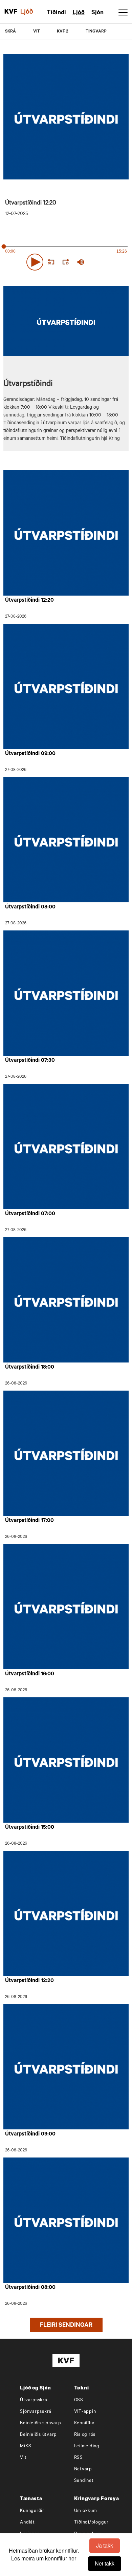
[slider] (109, 262)
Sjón (97, 13)
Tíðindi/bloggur (91, 2523)
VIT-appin (85, 2412)
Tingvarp (96, 32)
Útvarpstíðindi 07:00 (30, 1214)
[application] (66, 261)
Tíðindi (56, 13)
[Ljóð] (30, 12)
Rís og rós (85, 2435)
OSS (79, 2400)
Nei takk (105, 2563)
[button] (35, 262)
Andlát (27, 2523)
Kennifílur (85, 2423)
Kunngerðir (32, 2511)
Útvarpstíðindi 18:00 (30, 1368)
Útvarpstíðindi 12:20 (29, 601)
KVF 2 (63, 32)
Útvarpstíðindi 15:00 (30, 1828)
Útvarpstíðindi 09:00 (30, 754)
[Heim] (11, 12)
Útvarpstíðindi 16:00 (30, 1674)
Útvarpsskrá (34, 2400)
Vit (23, 2458)
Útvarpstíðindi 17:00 (29, 1521)
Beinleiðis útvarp (38, 2435)
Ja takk (105, 2545)
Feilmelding (87, 2446)
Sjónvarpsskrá (36, 2412)
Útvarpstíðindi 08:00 (30, 907)
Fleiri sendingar (66, 2326)
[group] (81, 262)
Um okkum (86, 2511)
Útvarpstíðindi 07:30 (30, 1061)
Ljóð (79, 13)
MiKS (26, 2446)
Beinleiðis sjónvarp (40, 2423)
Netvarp (83, 2470)
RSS (79, 2458)
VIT (37, 32)
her (72, 2558)
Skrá (10, 32)
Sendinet (84, 2481)
